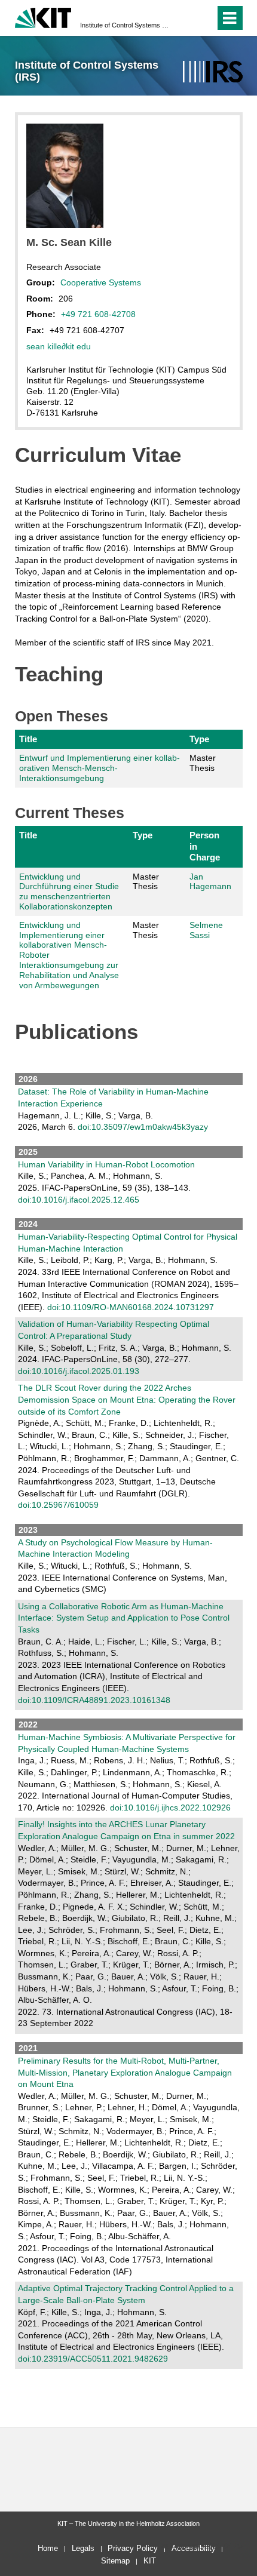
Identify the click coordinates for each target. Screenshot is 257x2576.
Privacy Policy (133, 2548)
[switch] (184, 18)
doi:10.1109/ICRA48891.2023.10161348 (94, 1700)
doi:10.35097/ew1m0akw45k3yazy (143, 1127)
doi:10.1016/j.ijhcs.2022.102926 (170, 1807)
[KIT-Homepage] (43, 16)
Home (48, 2548)
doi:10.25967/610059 (58, 1505)
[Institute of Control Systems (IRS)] (212, 72)
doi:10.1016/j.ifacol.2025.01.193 (79, 1371)
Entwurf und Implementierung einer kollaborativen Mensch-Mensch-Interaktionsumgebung (100, 768)
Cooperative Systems (101, 282)
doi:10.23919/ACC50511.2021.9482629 (93, 2359)
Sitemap (115, 2561)
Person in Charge (205, 846)
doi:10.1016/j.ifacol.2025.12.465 (79, 1200)
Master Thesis (203, 763)
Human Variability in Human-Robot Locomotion (106, 1164)
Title (28, 739)
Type (199, 739)
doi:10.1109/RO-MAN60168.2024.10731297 (131, 1307)
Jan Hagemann (210, 882)
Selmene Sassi (206, 930)
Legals (83, 2548)
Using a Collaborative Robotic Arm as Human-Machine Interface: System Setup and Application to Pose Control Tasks (124, 1618)
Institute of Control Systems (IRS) (125, 25)
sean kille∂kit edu (59, 346)
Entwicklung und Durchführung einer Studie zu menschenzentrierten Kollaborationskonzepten (69, 892)
